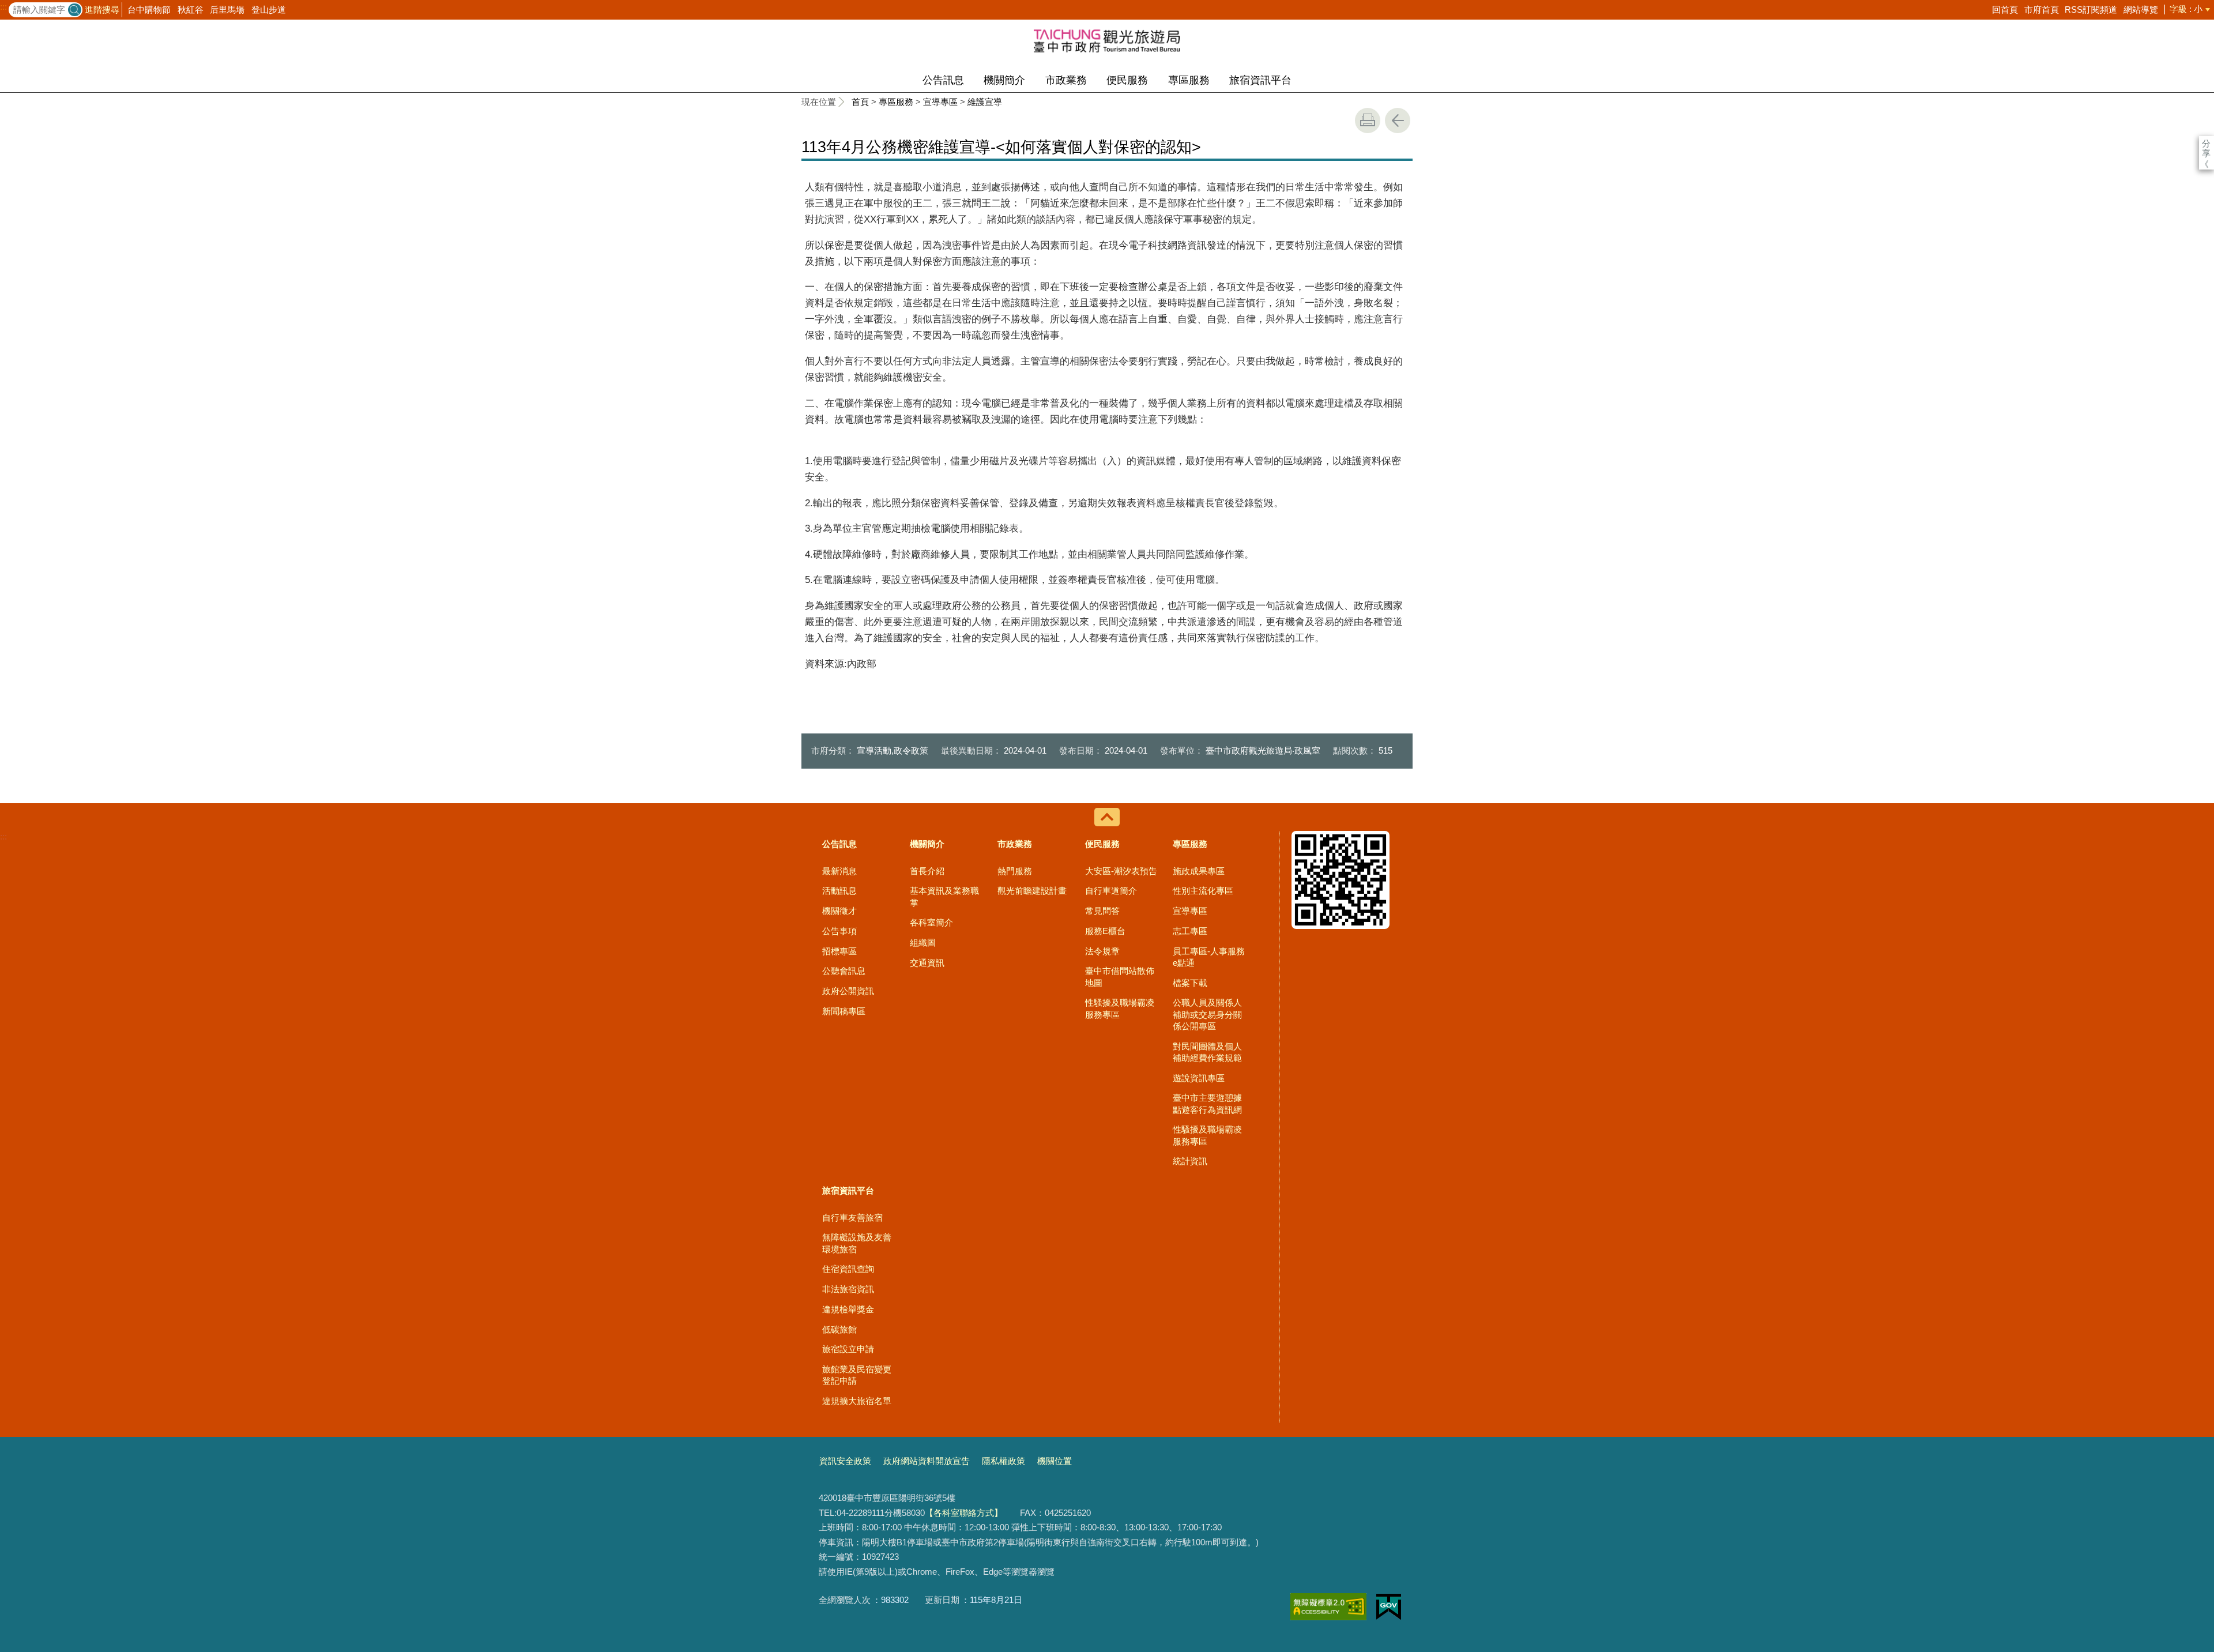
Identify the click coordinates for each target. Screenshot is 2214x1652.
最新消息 (839, 871)
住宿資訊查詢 (848, 1269)
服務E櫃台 (1105, 931)
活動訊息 (839, 891)
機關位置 (1055, 1461)
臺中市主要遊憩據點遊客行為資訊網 (1207, 1103)
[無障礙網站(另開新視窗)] (1328, 1607)
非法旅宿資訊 (848, 1289)
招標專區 (839, 951)
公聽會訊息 (844, 971)
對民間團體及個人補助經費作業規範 (1207, 1052)
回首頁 (2005, 10)
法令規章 (1102, 951)
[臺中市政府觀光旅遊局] (1107, 40)
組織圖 (923, 942)
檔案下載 (1190, 983)
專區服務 (1189, 80)
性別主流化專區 (1203, 891)
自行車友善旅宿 (852, 1218)
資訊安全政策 (845, 1461)
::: (3, 7)
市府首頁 (2042, 10)
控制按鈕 (1107, 817)
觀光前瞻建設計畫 (1032, 891)
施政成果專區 (1199, 871)
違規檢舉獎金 (848, 1309)
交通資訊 (927, 963)
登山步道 (269, 10)
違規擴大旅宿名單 (857, 1401)
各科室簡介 (931, 922)
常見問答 (1102, 911)
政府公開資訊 (848, 991)
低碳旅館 (839, 1329)
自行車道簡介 (1111, 891)
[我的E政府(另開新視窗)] (1389, 1607)
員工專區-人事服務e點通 (1209, 957)
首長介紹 (927, 871)
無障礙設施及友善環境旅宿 (857, 1243)
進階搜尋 (102, 10)
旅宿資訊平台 (1260, 80)
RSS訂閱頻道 (2091, 10)
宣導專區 (940, 102)
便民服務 (1127, 80)
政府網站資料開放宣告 (927, 1461)
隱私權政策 (1004, 1461)
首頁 (860, 102)
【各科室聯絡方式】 (964, 1513)
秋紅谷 (191, 10)
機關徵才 (839, 911)
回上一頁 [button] (1398, 121)
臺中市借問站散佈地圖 (1120, 976)
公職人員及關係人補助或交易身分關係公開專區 (1207, 1014)
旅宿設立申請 (848, 1349)
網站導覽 (2141, 10)
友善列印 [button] (1368, 121)
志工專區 (1190, 931)
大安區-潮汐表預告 (1121, 871)
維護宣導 (985, 102)
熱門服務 (1015, 871)
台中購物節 (149, 10)
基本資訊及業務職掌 (944, 896)
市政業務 (1066, 80)
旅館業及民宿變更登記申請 (857, 1375)
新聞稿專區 (844, 1011)
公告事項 (839, 931)
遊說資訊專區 (1199, 1078)
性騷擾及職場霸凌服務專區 (1120, 1008)
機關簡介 (1004, 80)
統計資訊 (1190, 1161)
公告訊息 (943, 80)
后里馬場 (227, 10)
